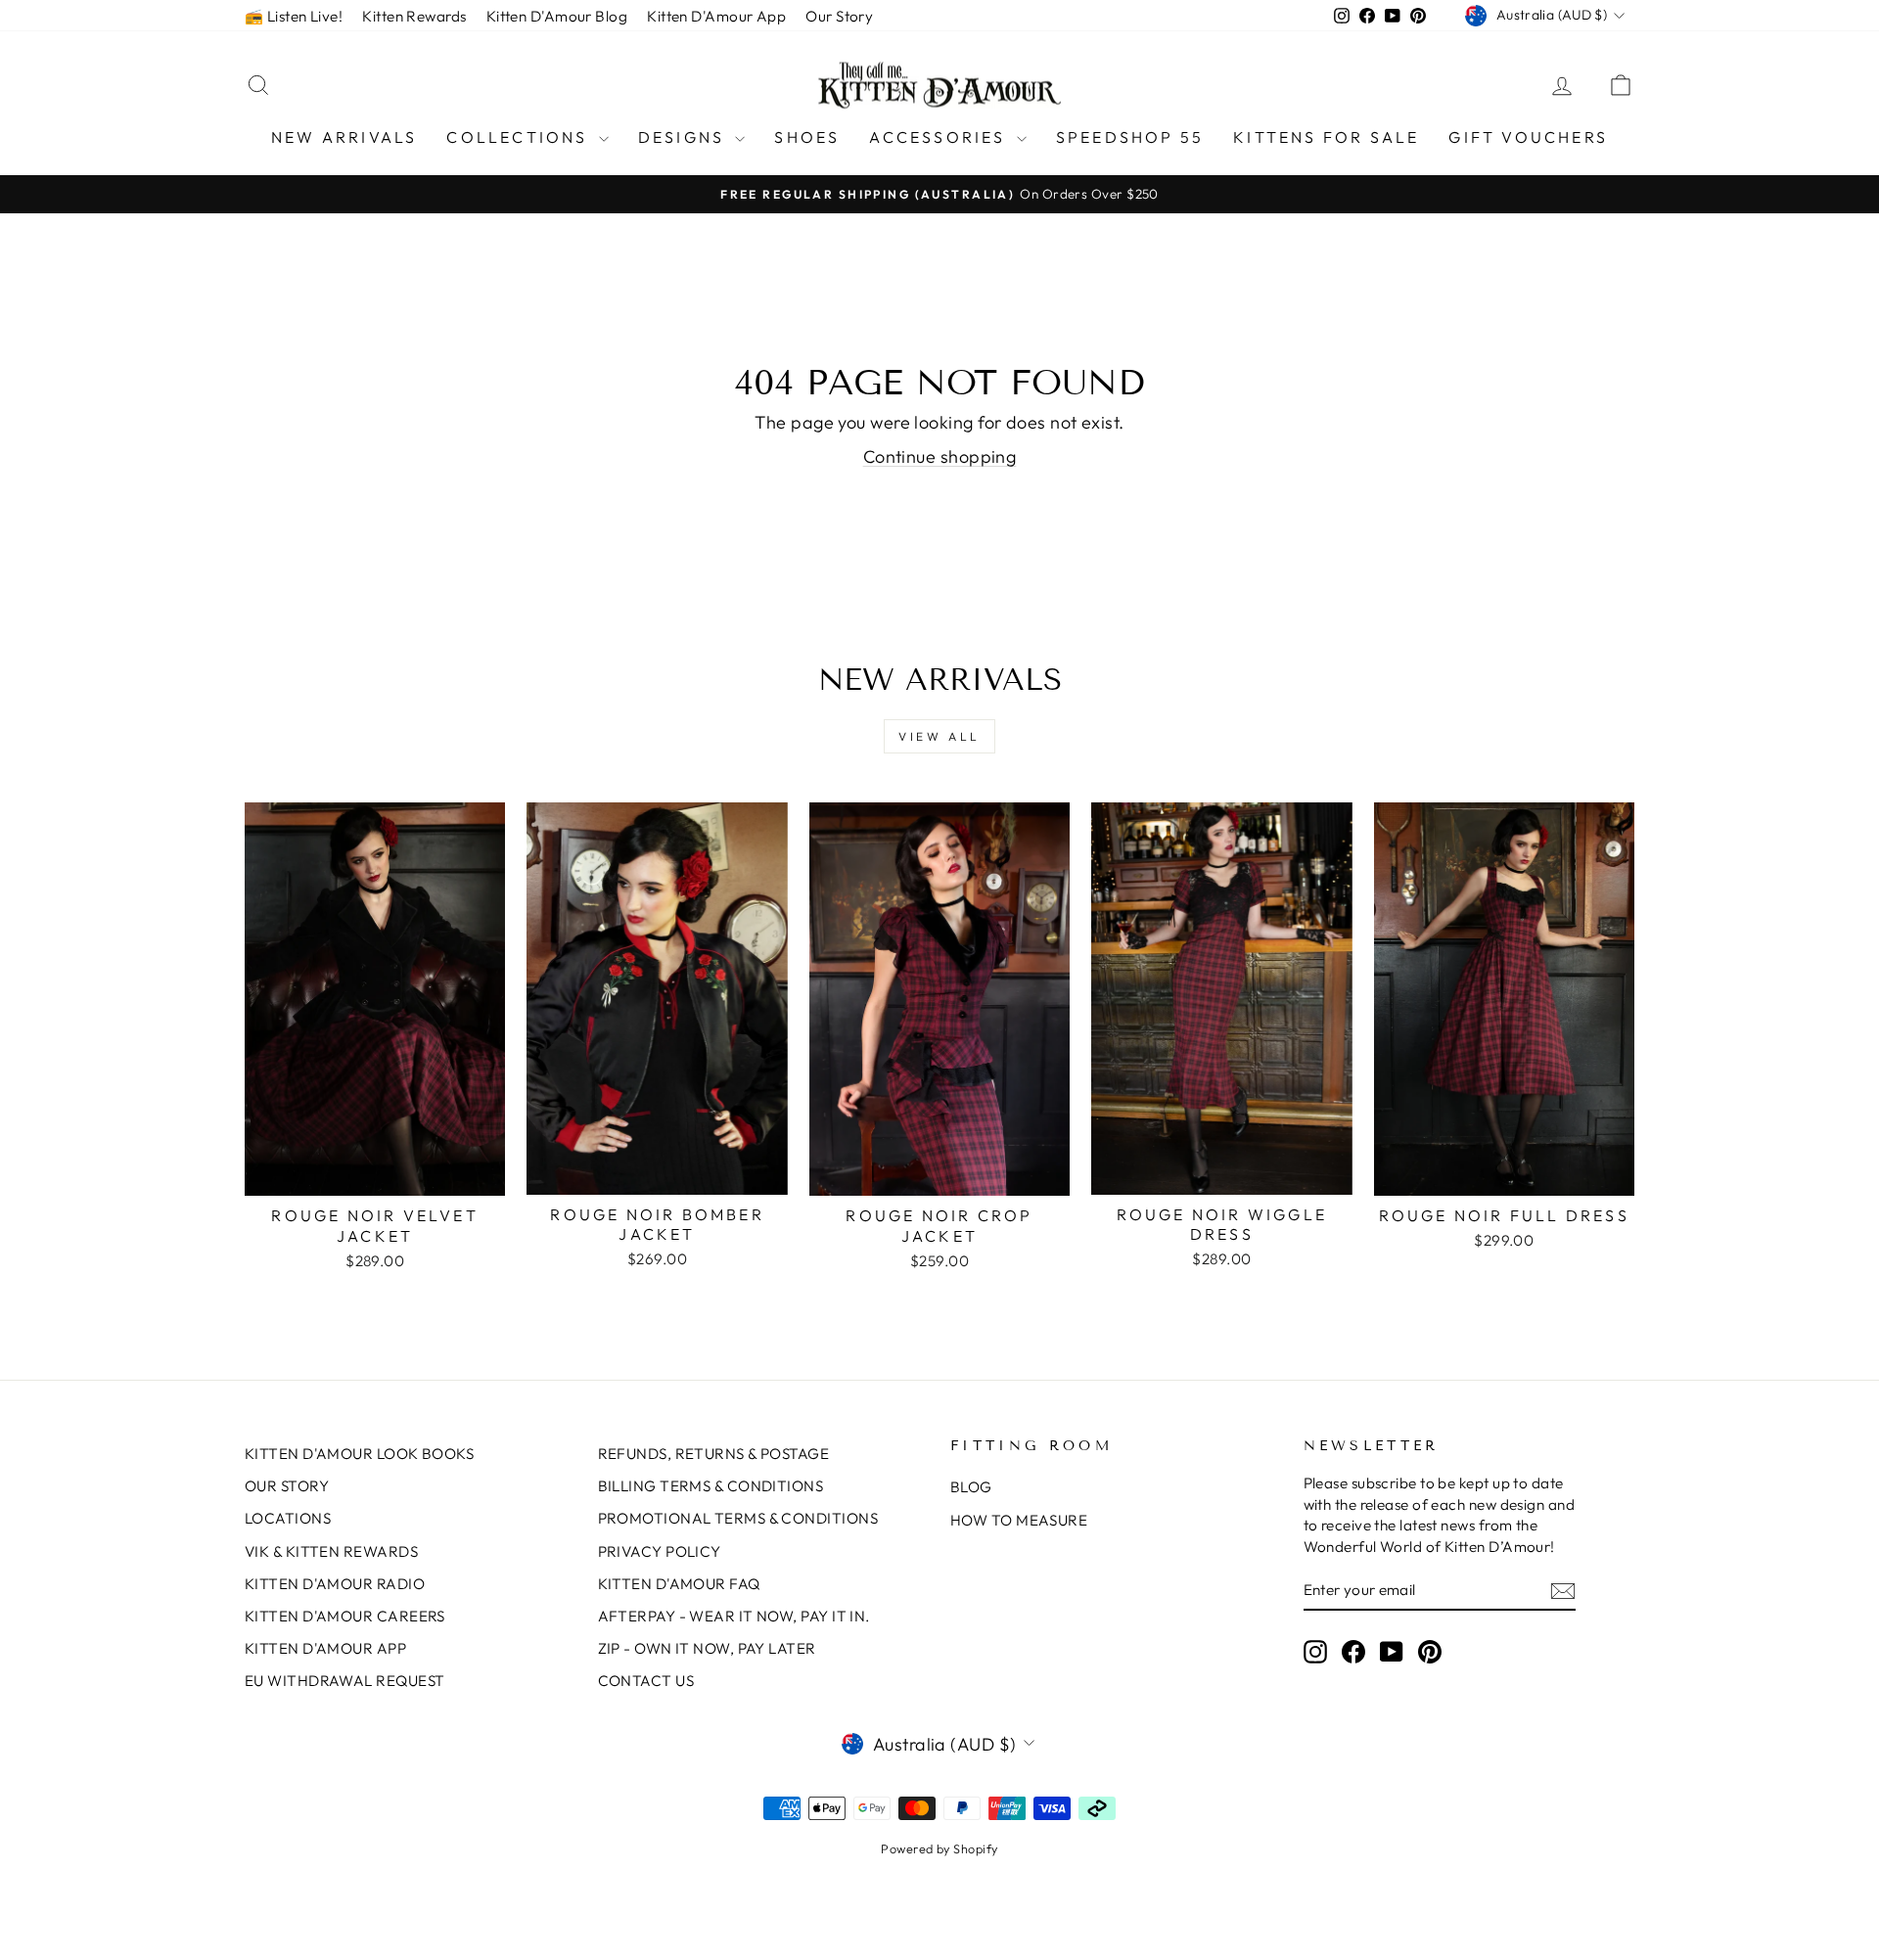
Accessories (940, 137)
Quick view (375, 1175)
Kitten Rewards (414, 16)
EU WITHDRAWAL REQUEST (344, 1681)
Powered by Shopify (939, 1848)
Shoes (807, 137)
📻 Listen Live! (294, 16)
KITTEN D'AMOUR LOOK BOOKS (359, 1454)
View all (939, 736)
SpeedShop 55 (1130, 137)
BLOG (971, 1487)
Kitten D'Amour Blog (557, 16)
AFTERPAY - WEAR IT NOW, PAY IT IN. (734, 1616)
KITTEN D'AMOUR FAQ (679, 1584)
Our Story (839, 16)
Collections (520, 137)
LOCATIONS (288, 1518)
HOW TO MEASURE (1019, 1520)
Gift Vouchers (1528, 137)
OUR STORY (287, 1486)
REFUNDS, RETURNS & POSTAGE (714, 1454)
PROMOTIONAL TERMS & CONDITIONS (738, 1518)
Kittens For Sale (1326, 137)
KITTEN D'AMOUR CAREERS (345, 1616)
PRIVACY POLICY (660, 1551)
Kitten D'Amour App (716, 16)
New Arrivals (344, 137)
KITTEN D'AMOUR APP (325, 1648)
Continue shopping (940, 456)
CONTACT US (646, 1681)
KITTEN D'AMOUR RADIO (335, 1584)
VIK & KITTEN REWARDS (331, 1551)
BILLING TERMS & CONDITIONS (711, 1486)
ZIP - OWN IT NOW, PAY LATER (707, 1648)
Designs (685, 137)
